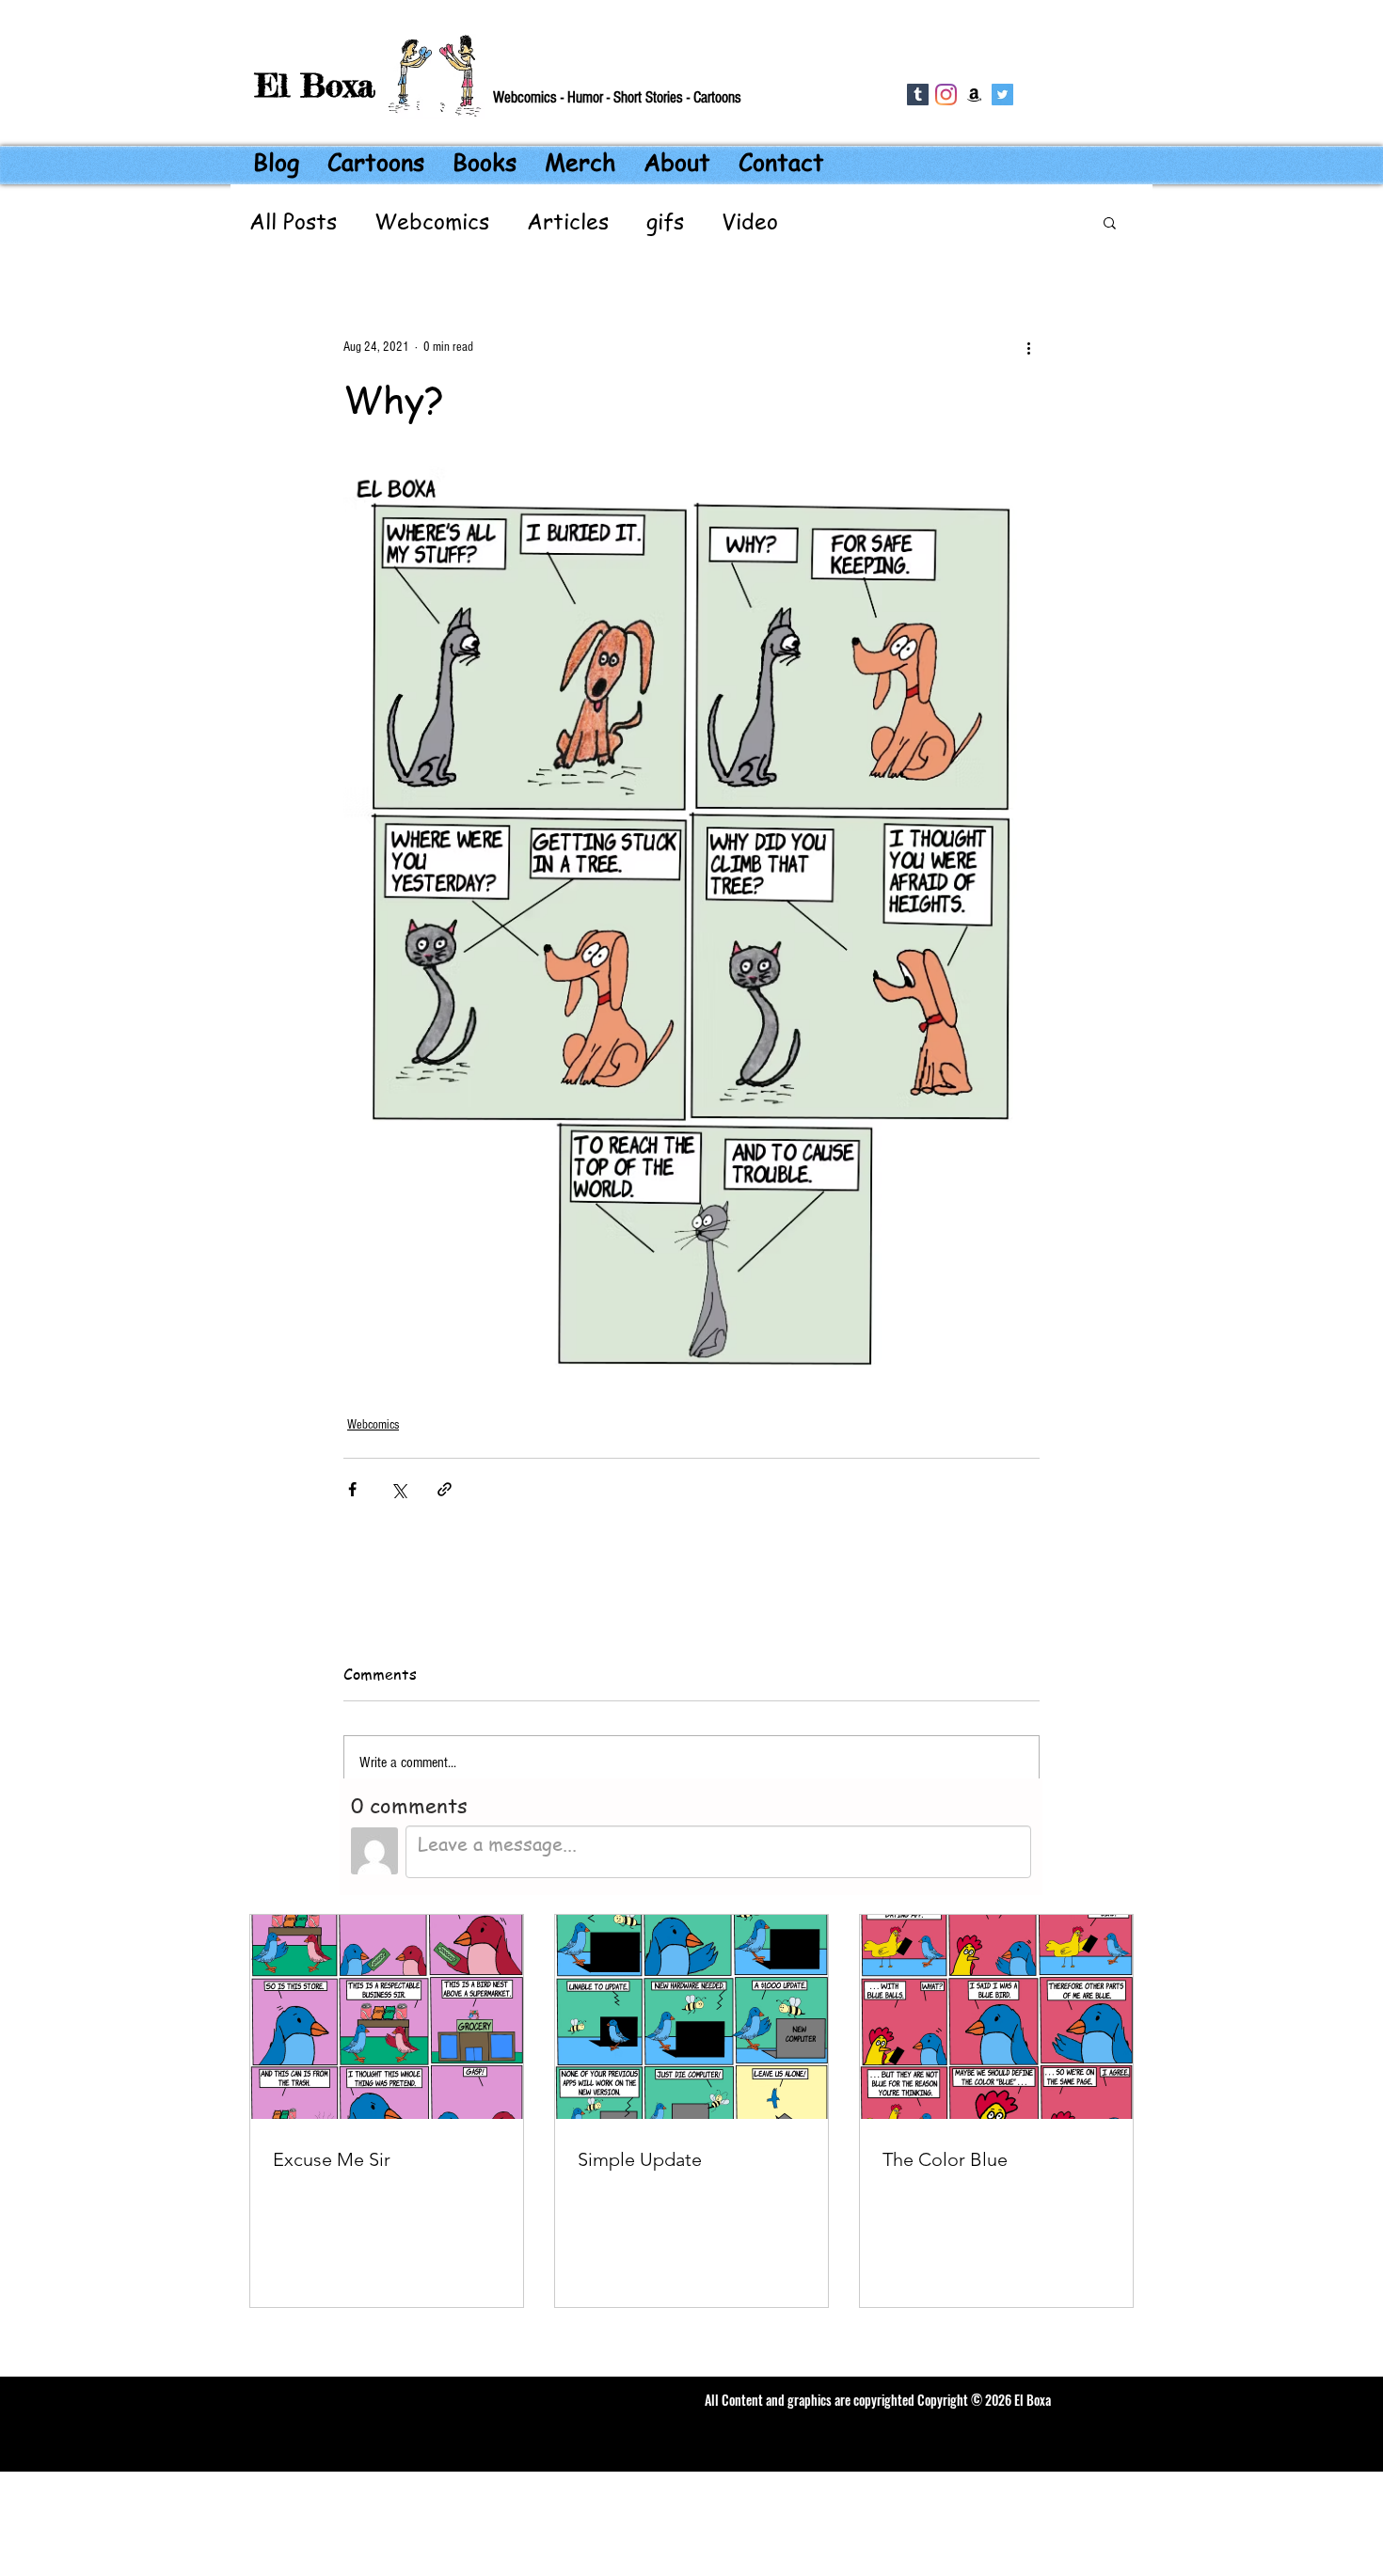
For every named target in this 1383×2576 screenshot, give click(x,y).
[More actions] (1028, 347)
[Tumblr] (918, 95)
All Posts (293, 222)
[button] (1110, 222)
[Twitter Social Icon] (1002, 95)
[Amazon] (974, 95)
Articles (568, 222)
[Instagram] (946, 95)
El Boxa (315, 85)
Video (750, 222)
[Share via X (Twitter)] (398, 1489)
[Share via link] (445, 1489)
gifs (665, 222)
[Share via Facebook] (352, 1489)
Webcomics (432, 222)
